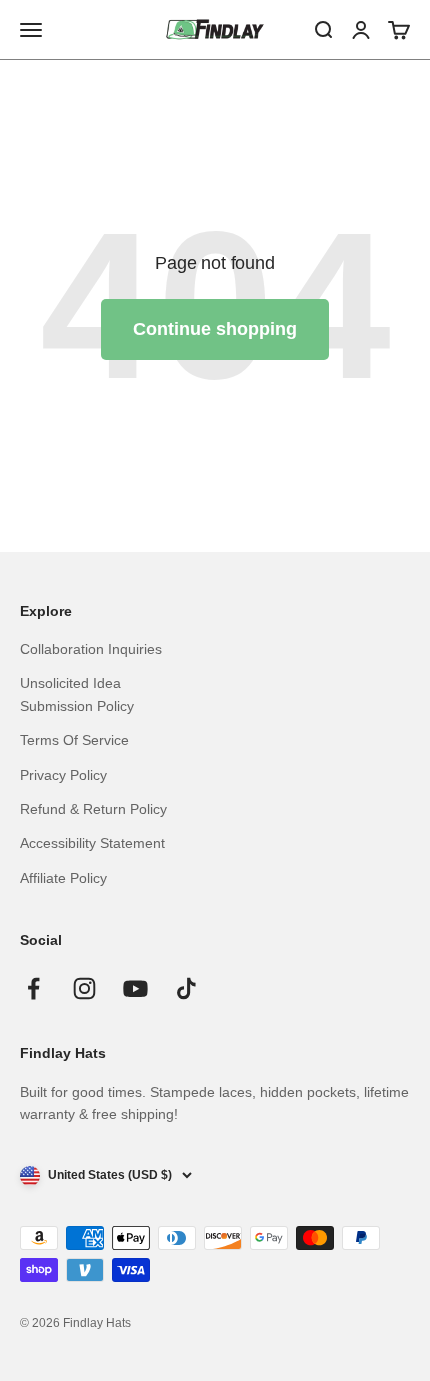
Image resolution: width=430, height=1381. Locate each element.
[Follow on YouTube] (135, 988)
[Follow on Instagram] (84, 988)
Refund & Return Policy (93, 809)
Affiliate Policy (63, 878)
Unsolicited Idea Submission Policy (77, 694)
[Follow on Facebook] (33, 988)
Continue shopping (215, 329)
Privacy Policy (63, 775)
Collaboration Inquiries (91, 649)
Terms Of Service (74, 740)
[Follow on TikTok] (186, 988)
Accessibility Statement (92, 843)
